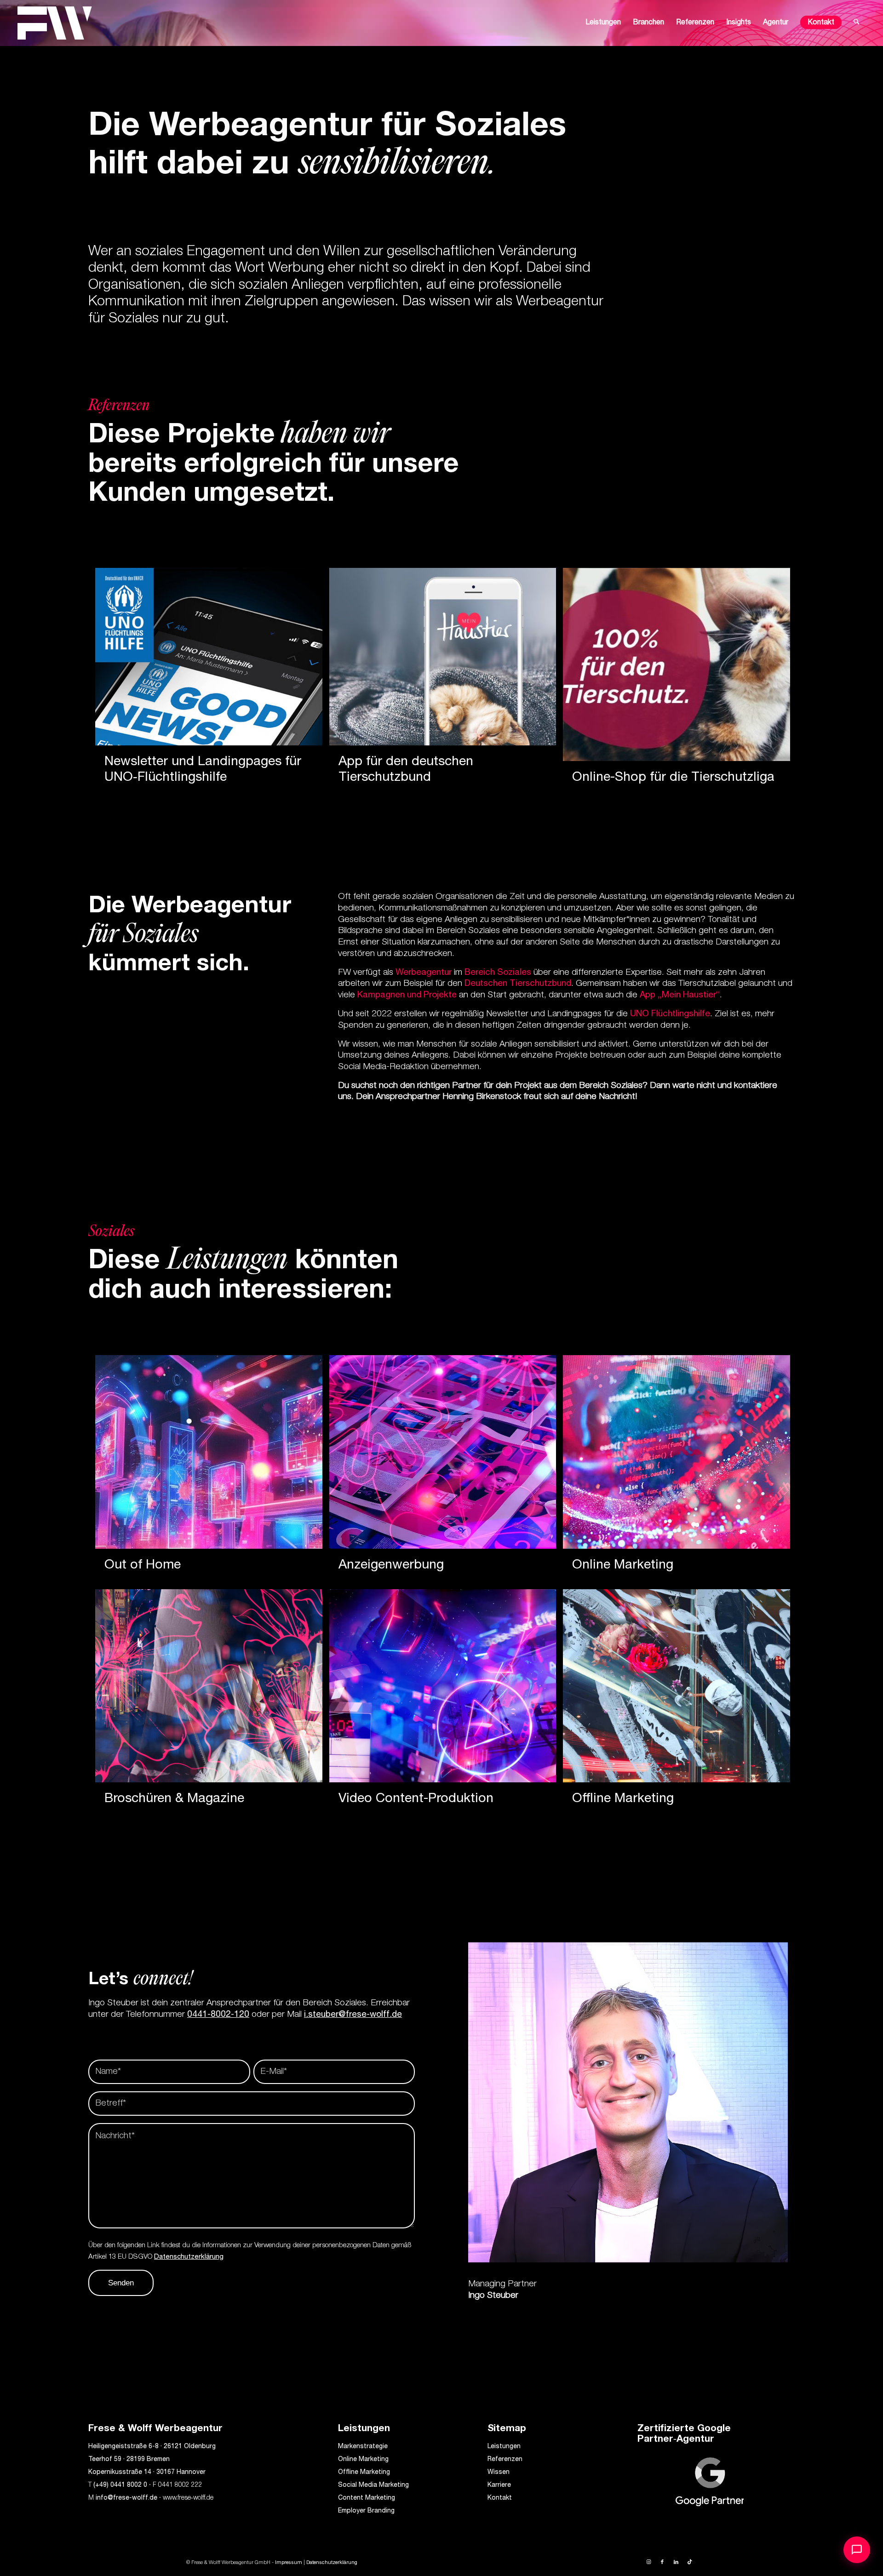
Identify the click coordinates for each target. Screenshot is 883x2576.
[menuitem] (603, 23)
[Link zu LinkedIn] (676, 2562)
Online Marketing (363, 2460)
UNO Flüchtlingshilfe (670, 1014)
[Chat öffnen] (857, 2550)
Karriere (499, 2485)
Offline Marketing (364, 2473)
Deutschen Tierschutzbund (518, 984)
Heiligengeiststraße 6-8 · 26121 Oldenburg (152, 2447)
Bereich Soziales (498, 973)
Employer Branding (366, 2511)
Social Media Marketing (373, 2485)
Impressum (289, 2563)
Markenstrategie (363, 2447)
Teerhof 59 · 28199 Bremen (129, 2460)
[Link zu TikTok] (690, 2562)
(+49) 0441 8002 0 (120, 2485)
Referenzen (505, 2460)
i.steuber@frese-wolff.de (353, 2015)
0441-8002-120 (218, 2015)
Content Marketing (367, 2498)
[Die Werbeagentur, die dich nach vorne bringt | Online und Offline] (55, 23)
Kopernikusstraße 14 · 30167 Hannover (147, 2473)
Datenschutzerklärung (189, 2257)
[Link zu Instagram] (648, 2562)
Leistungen (504, 2447)
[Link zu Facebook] (662, 2562)
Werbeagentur (424, 973)
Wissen (499, 2473)
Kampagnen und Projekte (407, 995)
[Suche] (857, 23)
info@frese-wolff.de (126, 2498)
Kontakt (500, 2498)
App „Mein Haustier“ (680, 995)
